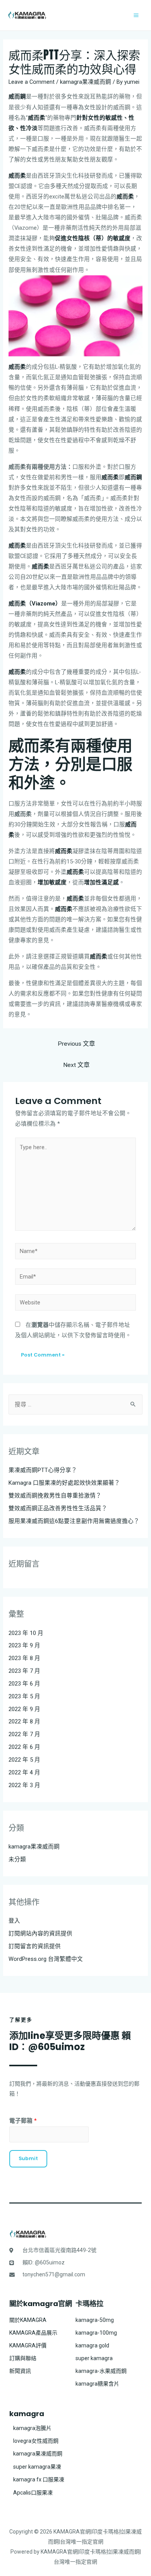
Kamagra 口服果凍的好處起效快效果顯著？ (64, 1483)
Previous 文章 (76, 1044)
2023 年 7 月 (24, 1671)
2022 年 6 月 (24, 1747)
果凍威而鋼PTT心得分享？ (43, 1470)
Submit (28, 2158)
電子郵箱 (23, 2121)
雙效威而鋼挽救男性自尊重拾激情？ (55, 1496)
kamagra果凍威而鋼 (86, 82)
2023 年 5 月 (24, 1696)
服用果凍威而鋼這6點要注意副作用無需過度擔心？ (74, 1521)
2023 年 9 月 (24, 1645)
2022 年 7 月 (24, 1734)
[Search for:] (75, 1404)
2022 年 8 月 (24, 1721)
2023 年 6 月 (24, 1684)
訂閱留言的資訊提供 (35, 1946)
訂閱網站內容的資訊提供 (40, 1933)
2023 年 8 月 (24, 1658)
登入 (14, 1921)
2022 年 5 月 (24, 1760)
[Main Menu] (136, 15)
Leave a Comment (32, 82)
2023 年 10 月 (26, 1633)
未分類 (17, 1859)
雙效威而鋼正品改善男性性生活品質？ (58, 1508)
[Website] (75, 1304)
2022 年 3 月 (24, 1785)
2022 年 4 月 (24, 1772)
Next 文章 (76, 1065)
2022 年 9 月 (24, 1709)
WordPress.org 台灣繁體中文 (46, 1959)
